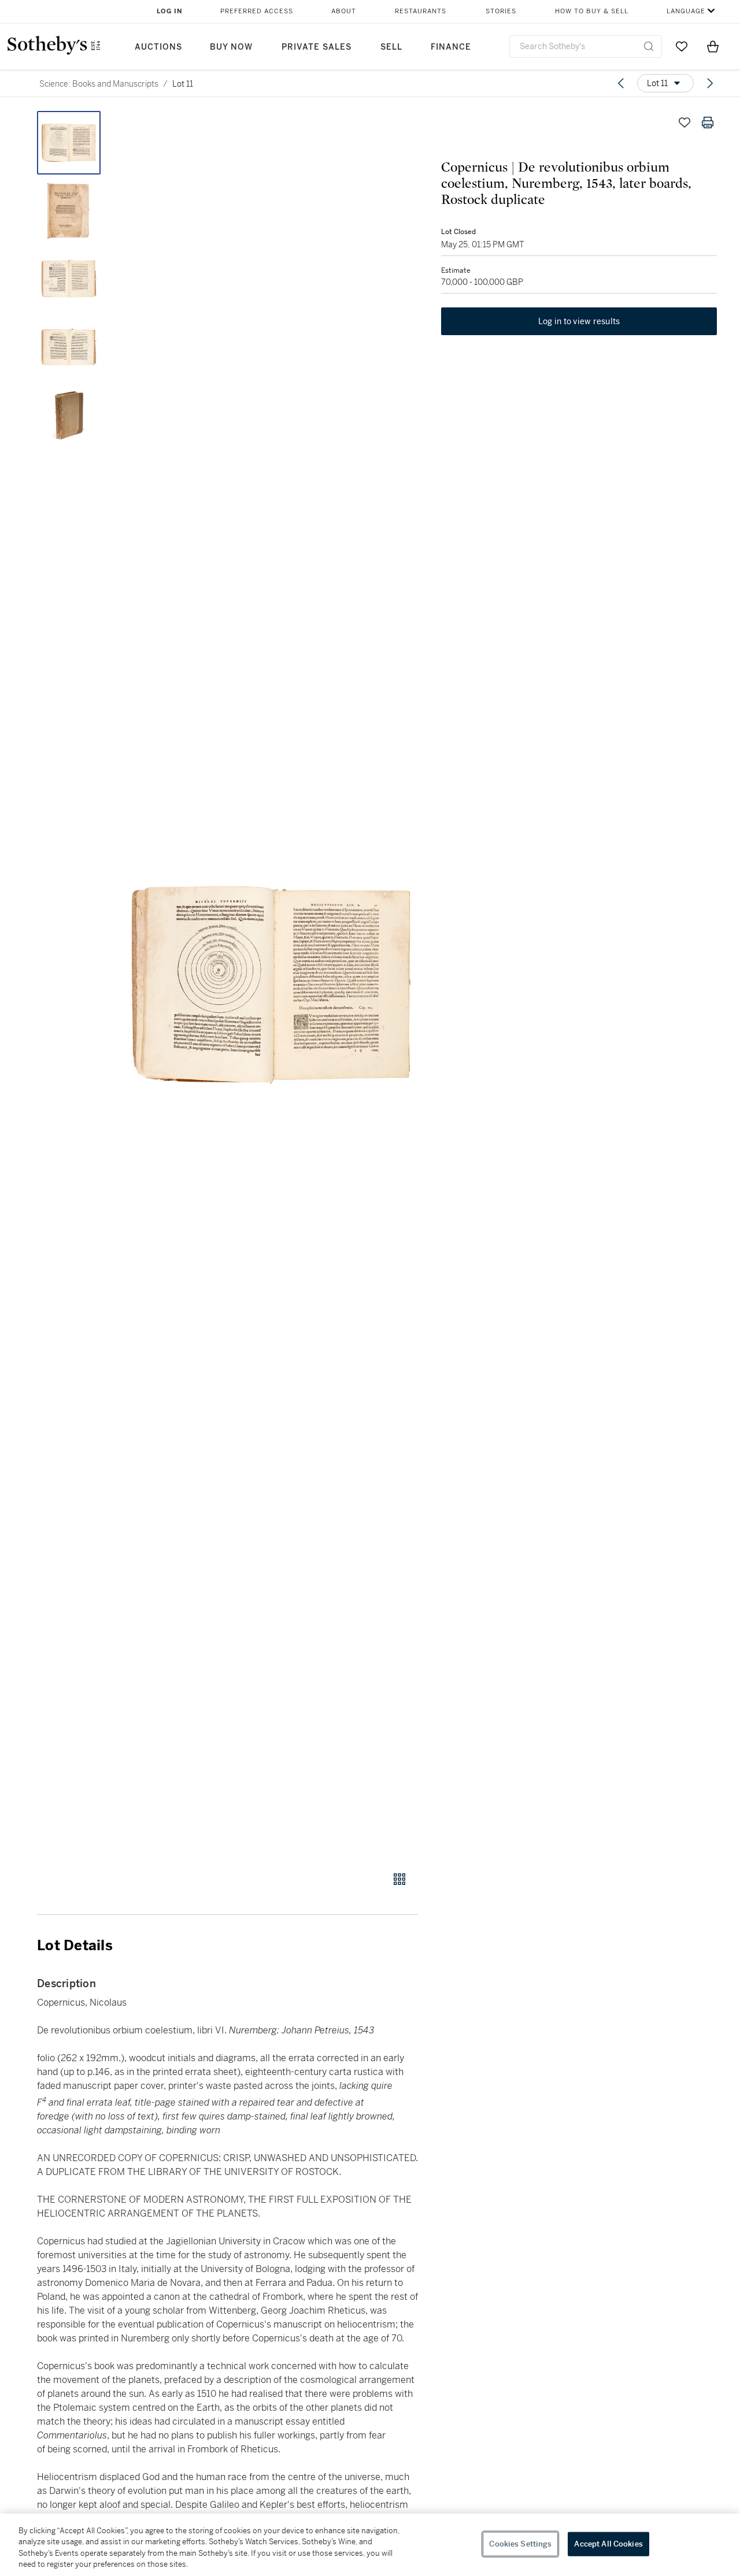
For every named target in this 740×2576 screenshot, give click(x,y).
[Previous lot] (621, 83)
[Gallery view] (399, 1879)
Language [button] (686, 11)
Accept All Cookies (608, 2544)
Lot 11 (183, 84)
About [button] (344, 11)
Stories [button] (501, 11)
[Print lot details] (708, 123)
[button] (272, 985)
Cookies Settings (520, 2544)
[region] (370, 2545)
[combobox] (586, 47)
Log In (170, 11)
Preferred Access (257, 11)
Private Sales (317, 47)
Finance (451, 47)
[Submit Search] (649, 46)
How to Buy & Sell (592, 11)
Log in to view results (579, 321)
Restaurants (421, 11)
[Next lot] (710, 83)
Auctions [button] (158, 47)
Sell (391, 47)
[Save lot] (684, 123)
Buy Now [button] (231, 47)
